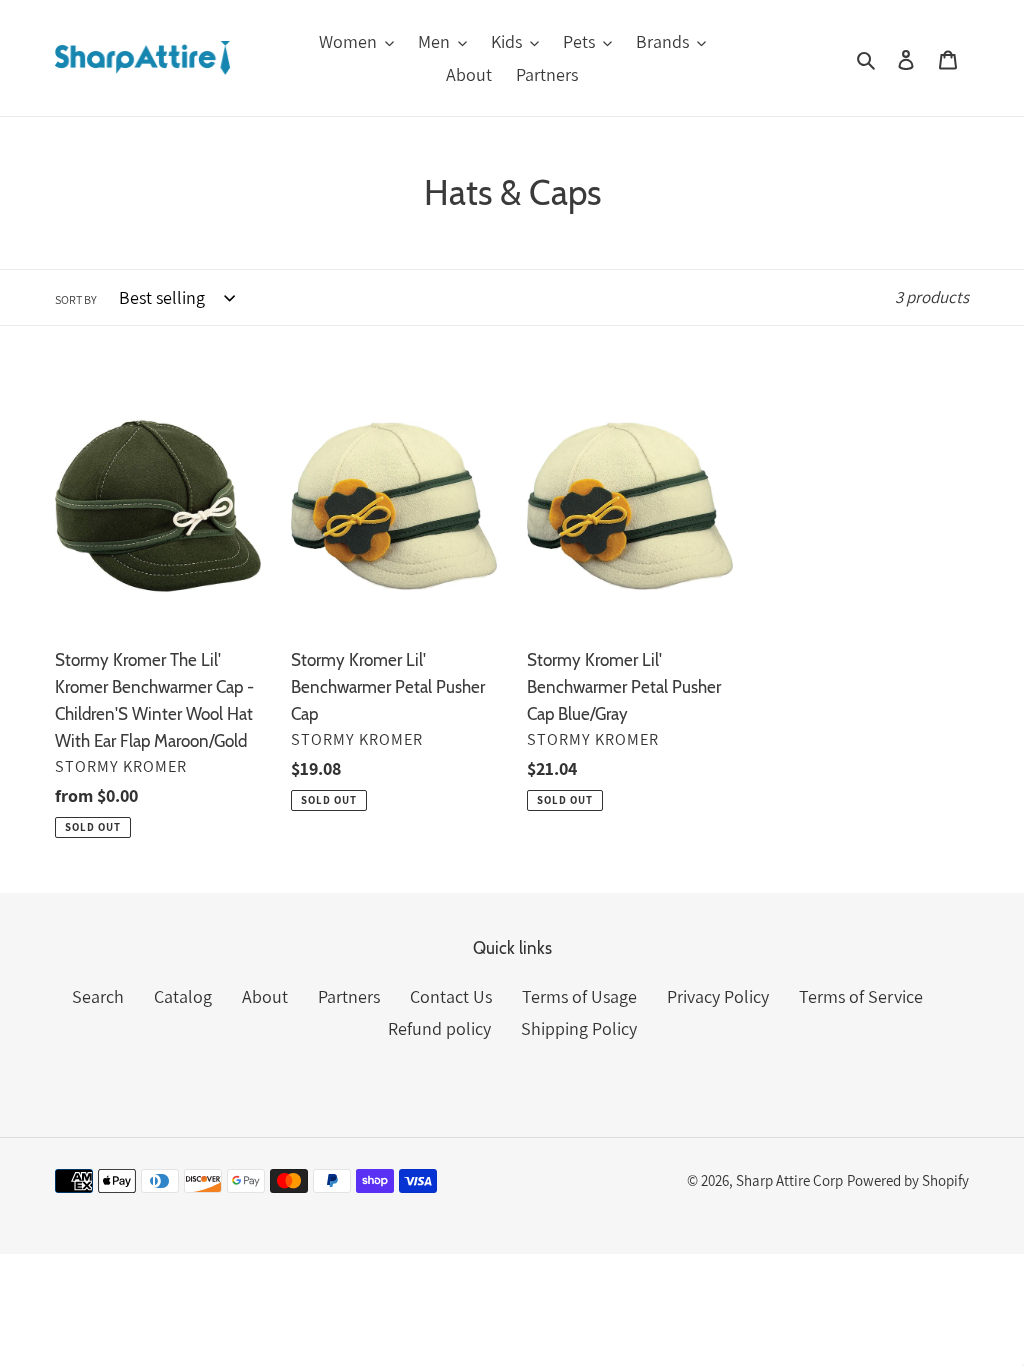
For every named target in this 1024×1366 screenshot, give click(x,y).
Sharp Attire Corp (789, 1180)
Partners (349, 996)
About (265, 996)
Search (98, 996)
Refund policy (439, 1028)
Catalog (183, 996)
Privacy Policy (718, 996)
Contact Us (451, 996)
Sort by (76, 299)
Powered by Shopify (908, 1180)
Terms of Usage (579, 996)
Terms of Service (861, 996)
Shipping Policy (579, 1028)
